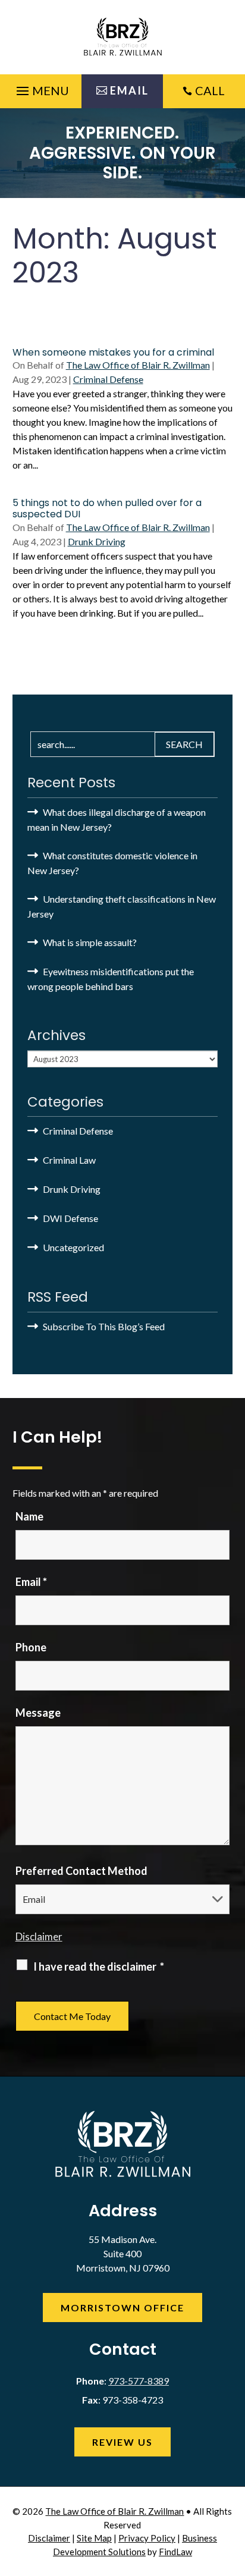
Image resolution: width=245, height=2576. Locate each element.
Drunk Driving (97, 541)
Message (38, 1713)
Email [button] (129, 90)
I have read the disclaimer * (99, 1966)
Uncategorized (73, 1247)
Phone (31, 1647)
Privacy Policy (147, 2538)
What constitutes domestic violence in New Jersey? (112, 863)
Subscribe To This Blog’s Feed (104, 1326)
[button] (41, 88)
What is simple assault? (90, 942)
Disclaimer (39, 1936)
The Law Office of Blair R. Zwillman (138, 365)
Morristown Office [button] (122, 2308)
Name (29, 1516)
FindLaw (175, 2552)
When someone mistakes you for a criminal (113, 352)
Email (31, 1582)
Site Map (94, 2538)
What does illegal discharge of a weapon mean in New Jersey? (117, 819)
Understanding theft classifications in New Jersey (122, 906)
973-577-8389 (139, 2381)
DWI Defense (70, 1218)
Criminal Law (69, 1160)
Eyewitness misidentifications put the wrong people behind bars (111, 979)
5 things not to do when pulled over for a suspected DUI (107, 508)
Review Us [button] (122, 2442)
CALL (210, 90)
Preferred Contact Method (81, 1871)
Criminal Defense (108, 379)
